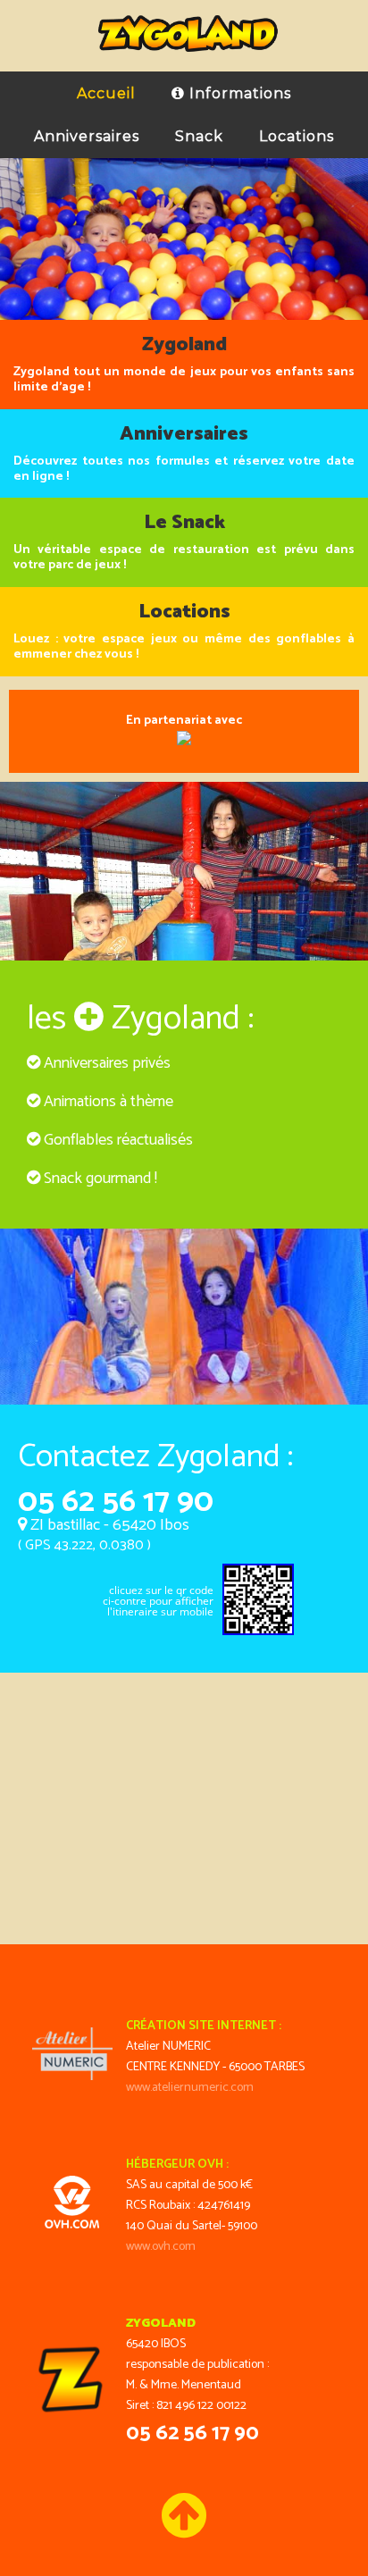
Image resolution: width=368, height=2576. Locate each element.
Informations (238, 93)
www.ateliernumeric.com (190, 2088)
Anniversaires (87, 136)
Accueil (106, 93)
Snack (199, 136)
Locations (297, 136)
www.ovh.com (161, 2247)
